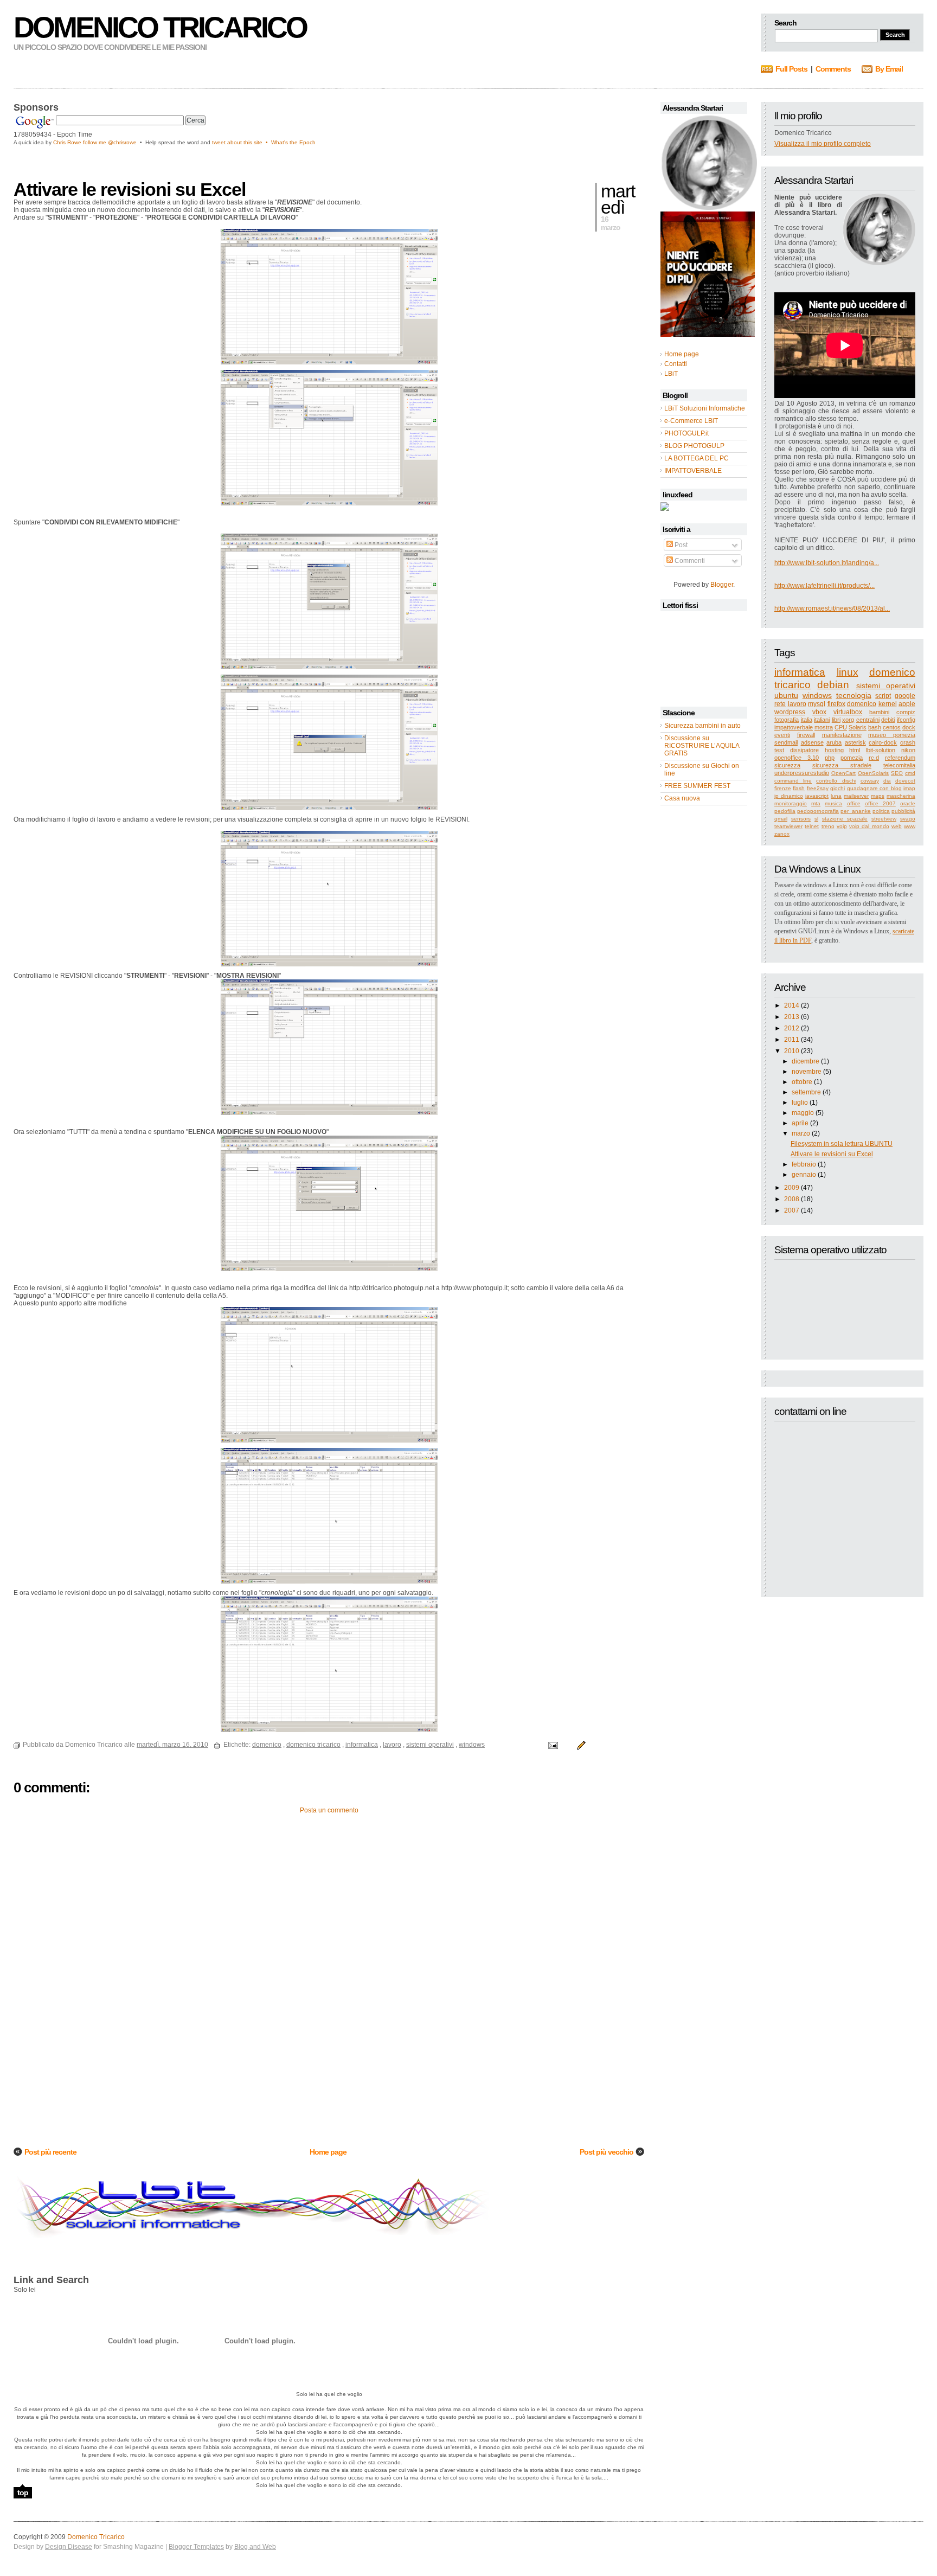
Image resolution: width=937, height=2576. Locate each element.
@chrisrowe (122, 142)
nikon (908, 750)
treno (828, 826)
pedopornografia (818, 811)
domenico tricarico (313, 1745)
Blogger (722, 585)
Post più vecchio (607, 2152)
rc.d (874, 758)
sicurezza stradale (842, 765)
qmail (781, 819)
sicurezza (787, 765)
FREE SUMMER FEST (697, 786)
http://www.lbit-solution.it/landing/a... (827, 563)
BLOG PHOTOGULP (694, 446)
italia (807, 720)
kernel (888, 704)
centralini (868, 720)
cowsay (870, 781)
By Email (889, 69)
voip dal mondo (869, 826)
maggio (803, 1113)
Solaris (858, 727)
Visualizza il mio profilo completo (823, 144)
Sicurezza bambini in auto (702, 726)
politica (881, 811)
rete (780, 704)
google (905, 696)
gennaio (804, 1175)
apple (907, 704)
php (830, 758)
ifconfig (906, 720)
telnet (812, 826)
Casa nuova (682, 798)
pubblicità (903, 811)
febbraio (804, 1164)
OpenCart (843, 773)
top (23, 2492)
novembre (807, 1072)
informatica (800, 672)
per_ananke (856, 811)
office (854, 803)
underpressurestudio (802, 773)
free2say (818, 788)
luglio (800, 1103)
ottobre (802, 1082)
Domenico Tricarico (160, 27)
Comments (833, 69)
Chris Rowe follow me (81, 142)
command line (793, 781)
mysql (817, 704)
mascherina (901, 796)
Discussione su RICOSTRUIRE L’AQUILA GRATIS (702, 746)
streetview (884, 819)
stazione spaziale (845, 819)
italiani (822, 720)
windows (817, 695)
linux (848, 672)
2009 (792, 1188)
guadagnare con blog (874, 788)
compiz (906, 712)
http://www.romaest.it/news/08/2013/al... (832, 608)
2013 (792, 1017)
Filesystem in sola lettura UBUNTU (842, 1144)
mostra (824, 727)
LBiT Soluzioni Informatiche (705, 408)
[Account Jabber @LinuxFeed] (665, 509)
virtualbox (848, 712)
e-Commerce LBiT (691, 421)
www (910, 826)
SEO (897, 773)
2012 (792, 1028)
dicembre (806, 1061)
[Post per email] (552, 1745)
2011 (792, 1040)
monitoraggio (791, 803)
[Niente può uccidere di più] (709, 208)
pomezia (852, 758)
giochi (837, 788)
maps (878, 796)
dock (909, 727)
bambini (879, 712)
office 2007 (880, 803)
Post (680, 545)
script (883, 696)
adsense (812, 742)
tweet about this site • (242, 142)
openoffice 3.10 (797, 758)
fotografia (787, 720)
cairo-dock (883, 742)
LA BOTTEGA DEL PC (697, 458)
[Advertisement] (140, 162)
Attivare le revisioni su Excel (832, 1154)
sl (816, 819)
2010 (792, 1051)
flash (799, 788)
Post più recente (50, 2152)
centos (892, 727)
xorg (848, 720)
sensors (801, 819)
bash (875, 727)
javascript (817, 796)
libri (836, 720)
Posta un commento (329, 1810)
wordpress (790, 712)
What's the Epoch (293, 142)
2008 (792, 1199)
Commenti (689, 561)
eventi (782, 735)
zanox (782, 834)
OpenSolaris (873, 773)
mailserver (856, 796)
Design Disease (69, 2547)
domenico (862, 704)
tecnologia (854, 695)
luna (836, 796)
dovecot (905, 781)
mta (816, 803)
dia (887, 781)
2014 (792, 1005)
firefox (836, 704)
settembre (806, 1092)
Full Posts (791, 69)
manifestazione (842, 735)
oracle (908, 803)
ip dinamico (789, 796)
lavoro (797, 704)
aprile (800, 1123)
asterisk (855, 742)
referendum (900, 758)
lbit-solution (881, 750)
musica (833, 803)
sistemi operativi (886, 685)
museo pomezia (892, 735)
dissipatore (804, 750)
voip (842, 826)
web (897, 826)
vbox (819, 712)
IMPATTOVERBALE (693, 471)
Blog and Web (255, 2547)
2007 (792, 1210)
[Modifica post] (580, 1745)
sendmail (786, 742)
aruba (834, 742)
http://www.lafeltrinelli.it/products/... (824, 586)
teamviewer (788, 826)
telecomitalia (899, 765)
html (855, 750)
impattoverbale (794, 727)
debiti (888, 720)
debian (833, 685)
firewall (806, 735)
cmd (910, 773)
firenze (783, 788)
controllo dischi (836, 781)
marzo (801, 1133)
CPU (841, 727)
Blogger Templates (196, 2547)
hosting (834, 750)
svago (908, 819)
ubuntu (786, 695)
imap (909, 788)
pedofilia (785, 811)
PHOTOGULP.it (686, 433)
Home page (328, 2152)
